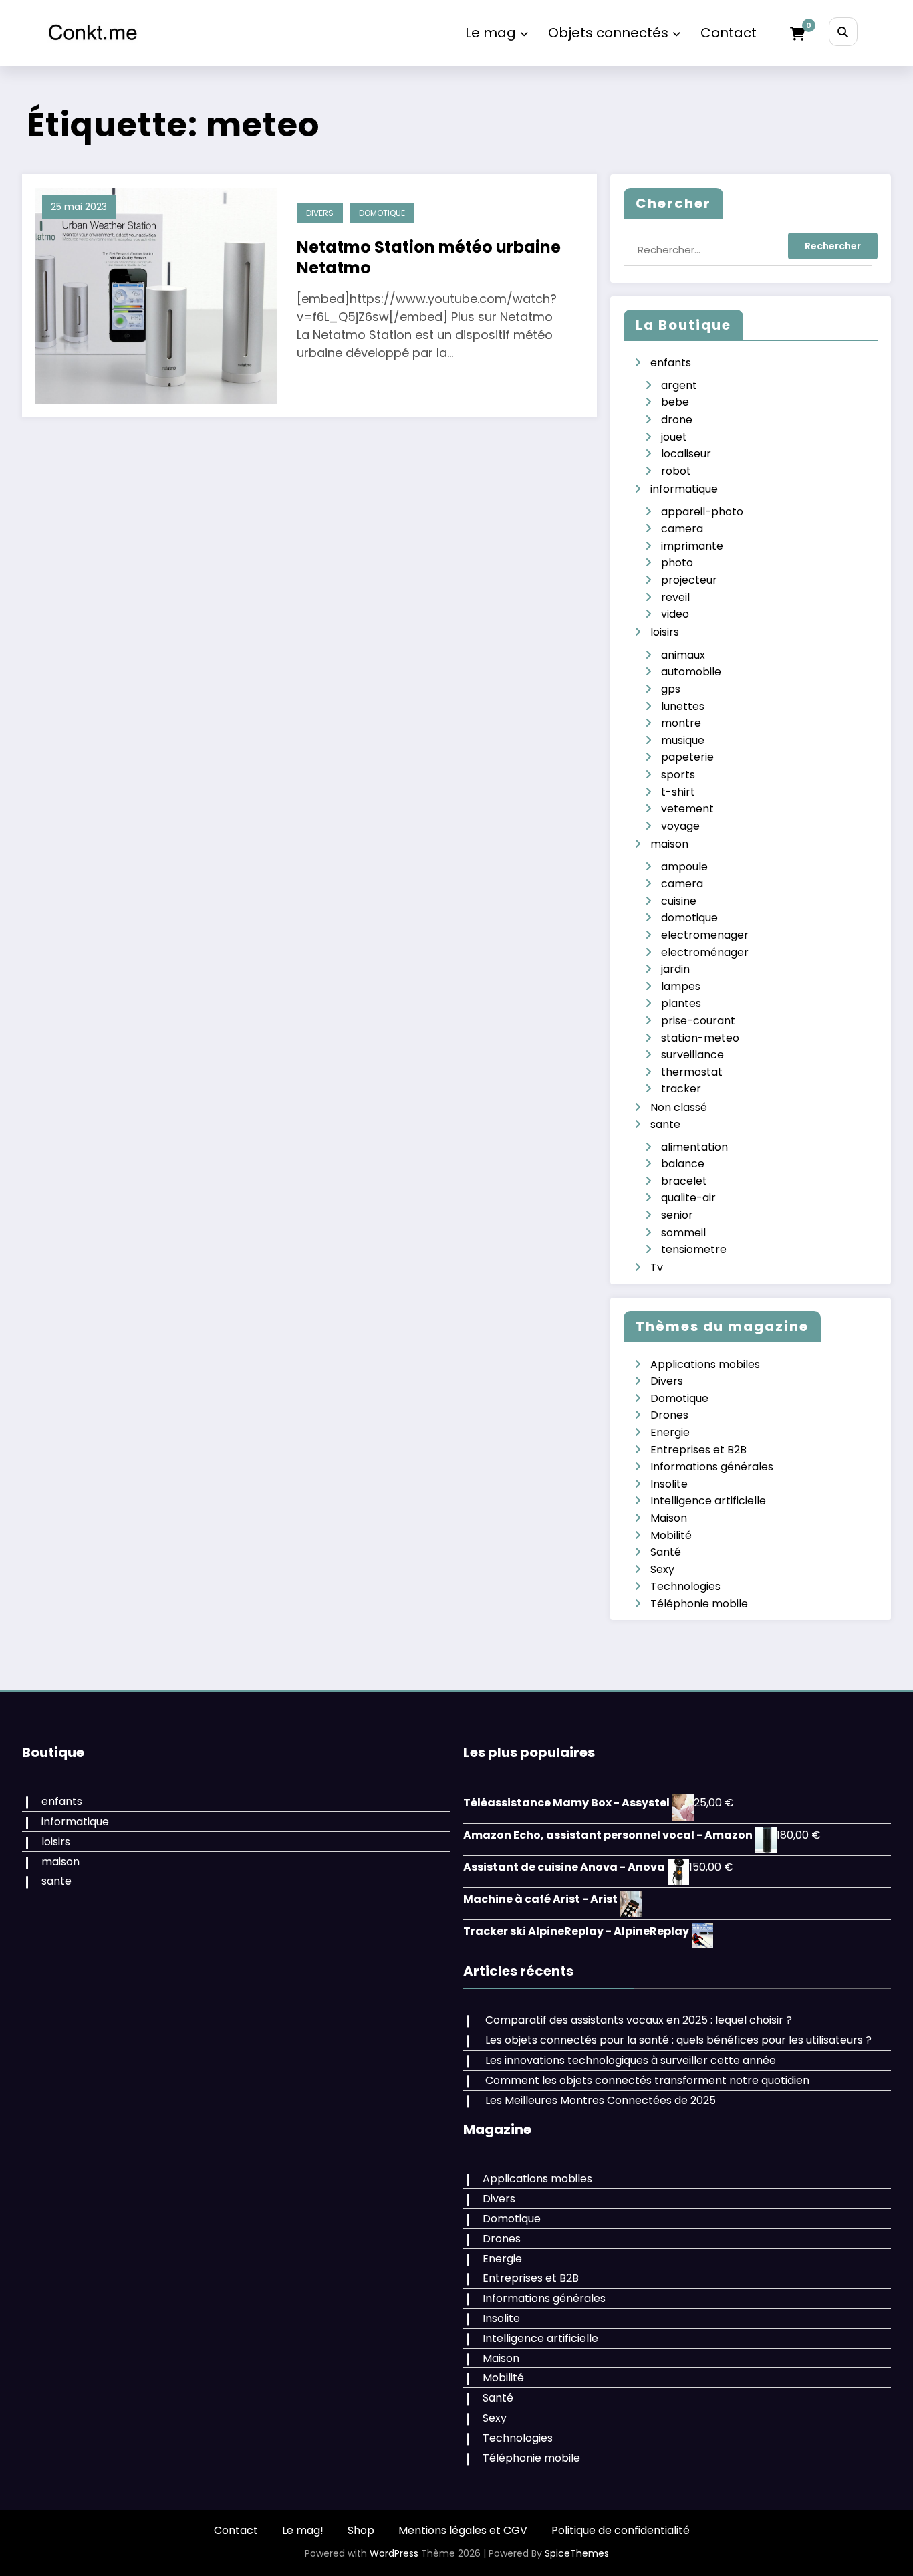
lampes (681, 986)
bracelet (684, 1181)
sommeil (683, 1233)
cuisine (679, 901)
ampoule (684, 867)
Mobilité (671, 1535)
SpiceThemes (577, 2553)
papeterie (687, 757)
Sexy (662, 1569)
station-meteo (700, 1038)
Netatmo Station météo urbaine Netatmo (429, 257)
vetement (687, 809)
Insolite (669, 1484)
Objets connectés (608, 33)
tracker (681, 1089)
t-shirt (678, 792)
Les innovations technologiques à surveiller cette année (631, 2060)
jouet (674, 437)
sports (678, 775)
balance (683, 1164)
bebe (675, 402)
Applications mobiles (705, 1364)
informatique (684, 489)
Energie (670, 1432)
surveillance (692, 1055)
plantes (681, 1003)
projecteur (689, 580)
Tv (657, 1267)
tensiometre (694, 1249)
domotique (689, 918)
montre (681, 723)
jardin (675, 969)
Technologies (685, 1586)
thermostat (692, 1072)
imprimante (692, 546)
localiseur (686, 454)
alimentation (694, 1147)
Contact (729, 33)
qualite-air (688, 1198)
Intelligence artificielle (708, 1501)
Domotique (382, 213)
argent (679, 385)
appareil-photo (702, 512)
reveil (675, 597)
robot (676, 471)
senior (677, 1215)
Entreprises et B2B (698, 1450)
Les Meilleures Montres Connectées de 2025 (601, 2100)
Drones (669, 1415)
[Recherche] (843, 32)
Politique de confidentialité (621, 2530)
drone (677, 420)
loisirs (665, 632)
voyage (680, 826)
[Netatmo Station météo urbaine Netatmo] (156, 295)
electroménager (705, 952)
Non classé (679, 1107)
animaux (683, 655)
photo (677, 563)
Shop (361, 2530)
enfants (671, 363)
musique (683, 740)
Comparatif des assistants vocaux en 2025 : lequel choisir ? (639, 2020)
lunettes (683, 706)
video (675, 614)
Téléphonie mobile (699, 1604)
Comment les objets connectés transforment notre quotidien (647, 2080)
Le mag (491, 33)
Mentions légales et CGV (463, 2530)
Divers (320, 213)
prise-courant (698, 1021)
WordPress (394, 2553)
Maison (669, 1518)
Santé (666, 1552)
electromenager (705, 935)
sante (665, 1124)
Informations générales (712, 1467)
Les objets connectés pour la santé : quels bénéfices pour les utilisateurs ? (678, 2040)
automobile (691, 672)
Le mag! (303, 2530)
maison (669, 844)
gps (671, 689)
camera (682, 529)
